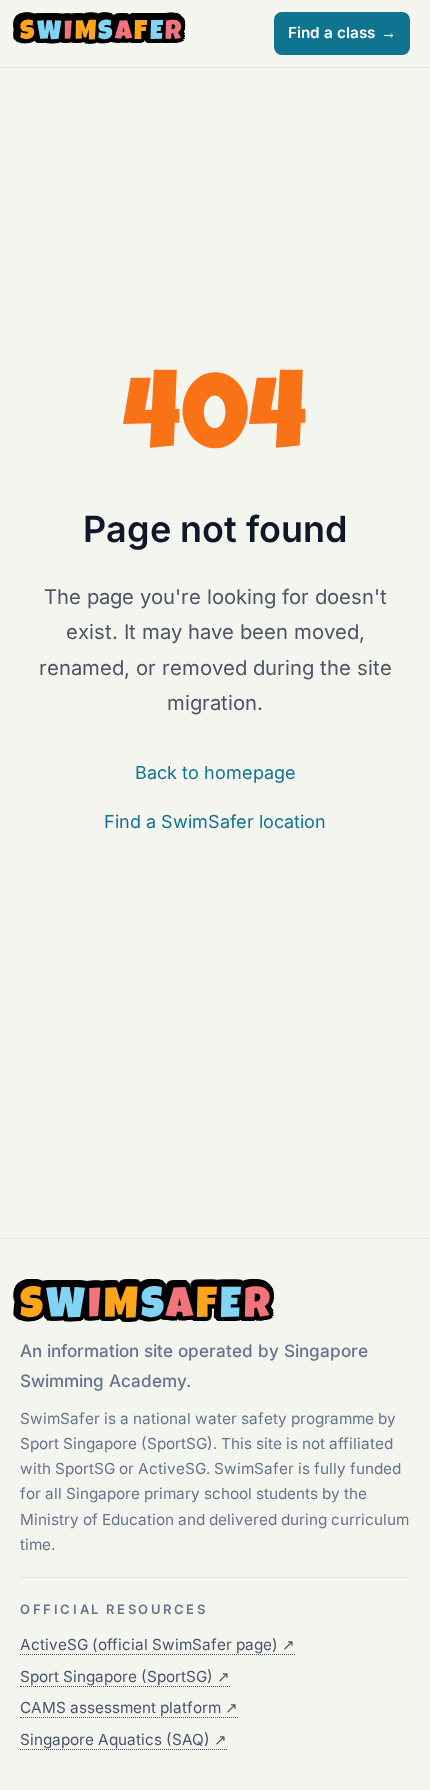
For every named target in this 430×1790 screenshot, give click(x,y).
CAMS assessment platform (129, 1707)
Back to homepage (215, 772)
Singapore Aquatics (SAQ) (123, 1739)
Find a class (342, 32)
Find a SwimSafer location (215, 821)
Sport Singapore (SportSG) (125, 1676)
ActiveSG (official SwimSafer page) (157, 1644)
